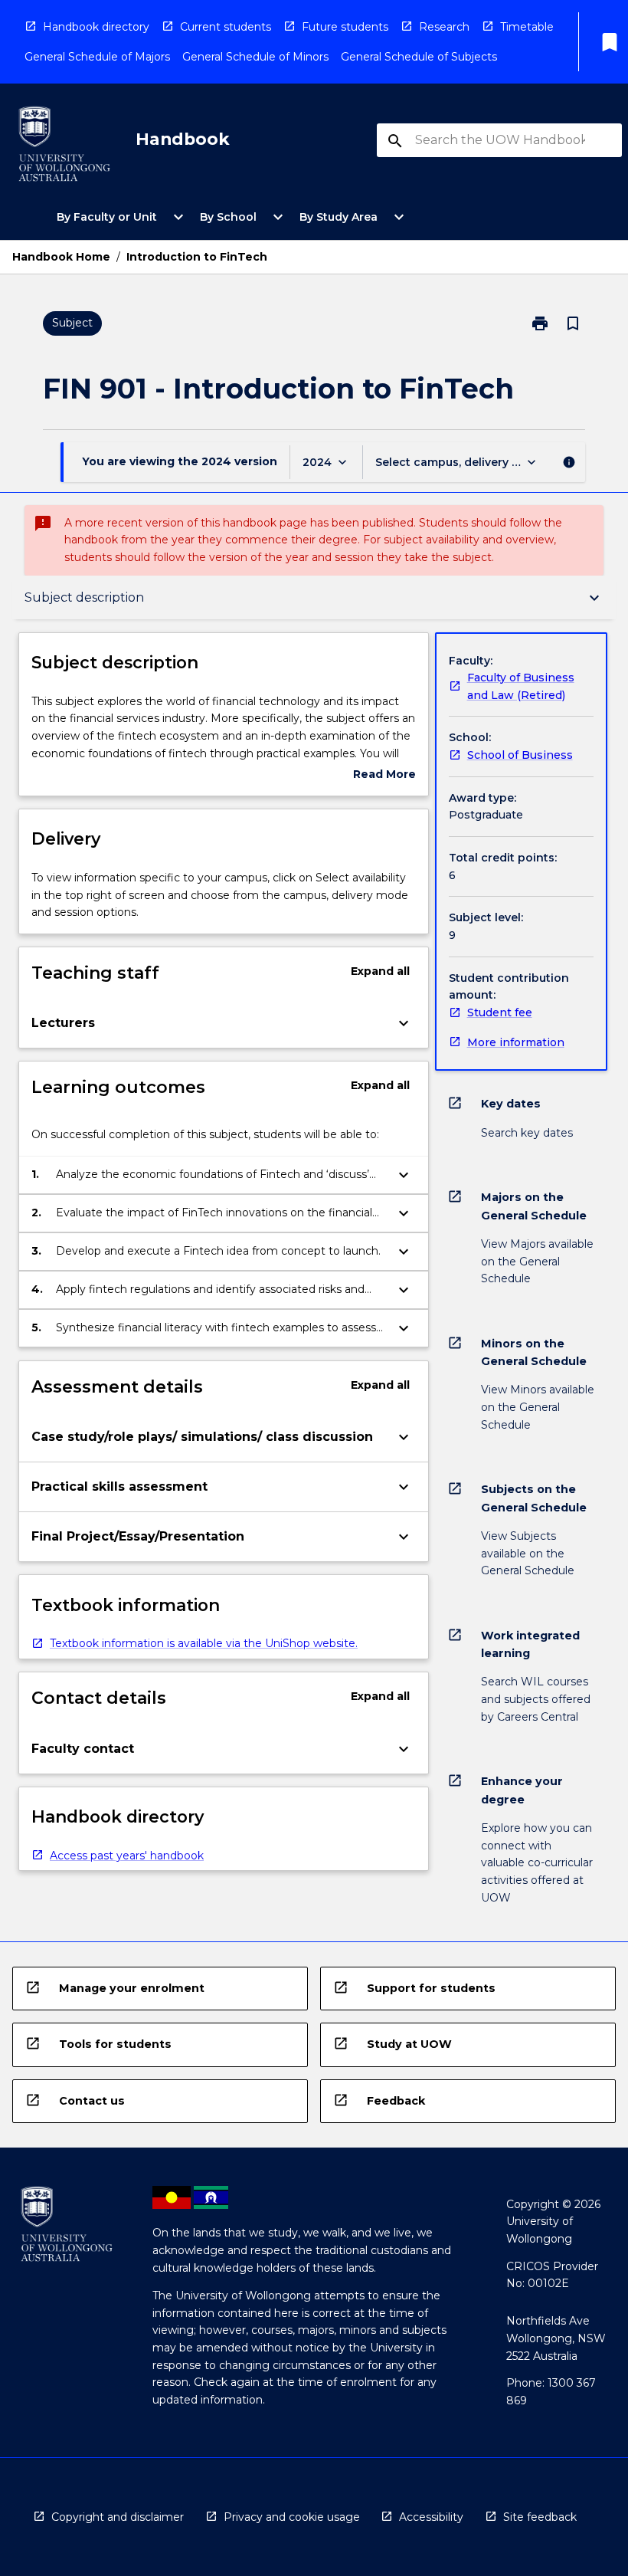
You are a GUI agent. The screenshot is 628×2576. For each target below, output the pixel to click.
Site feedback (540, 2517)
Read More (384, 775)
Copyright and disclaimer (118, 2517)
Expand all (380, 971)
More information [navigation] (516, 1042)
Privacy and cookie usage (292, 2517)
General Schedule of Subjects (419, 57)
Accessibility (431, 2517)
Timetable (527, 27)
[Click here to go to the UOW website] (64, 147)
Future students (345, 27)
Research (444, 27)
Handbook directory (96, 27)
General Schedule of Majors (97, 57)
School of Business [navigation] (520, 755)
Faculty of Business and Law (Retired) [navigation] (521, 686)
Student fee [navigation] (500, 1012)
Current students (226, 27)
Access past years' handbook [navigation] (127, 1856)
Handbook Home (61, 257)
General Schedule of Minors (255, 57)
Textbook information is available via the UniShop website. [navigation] (204, 1643)
